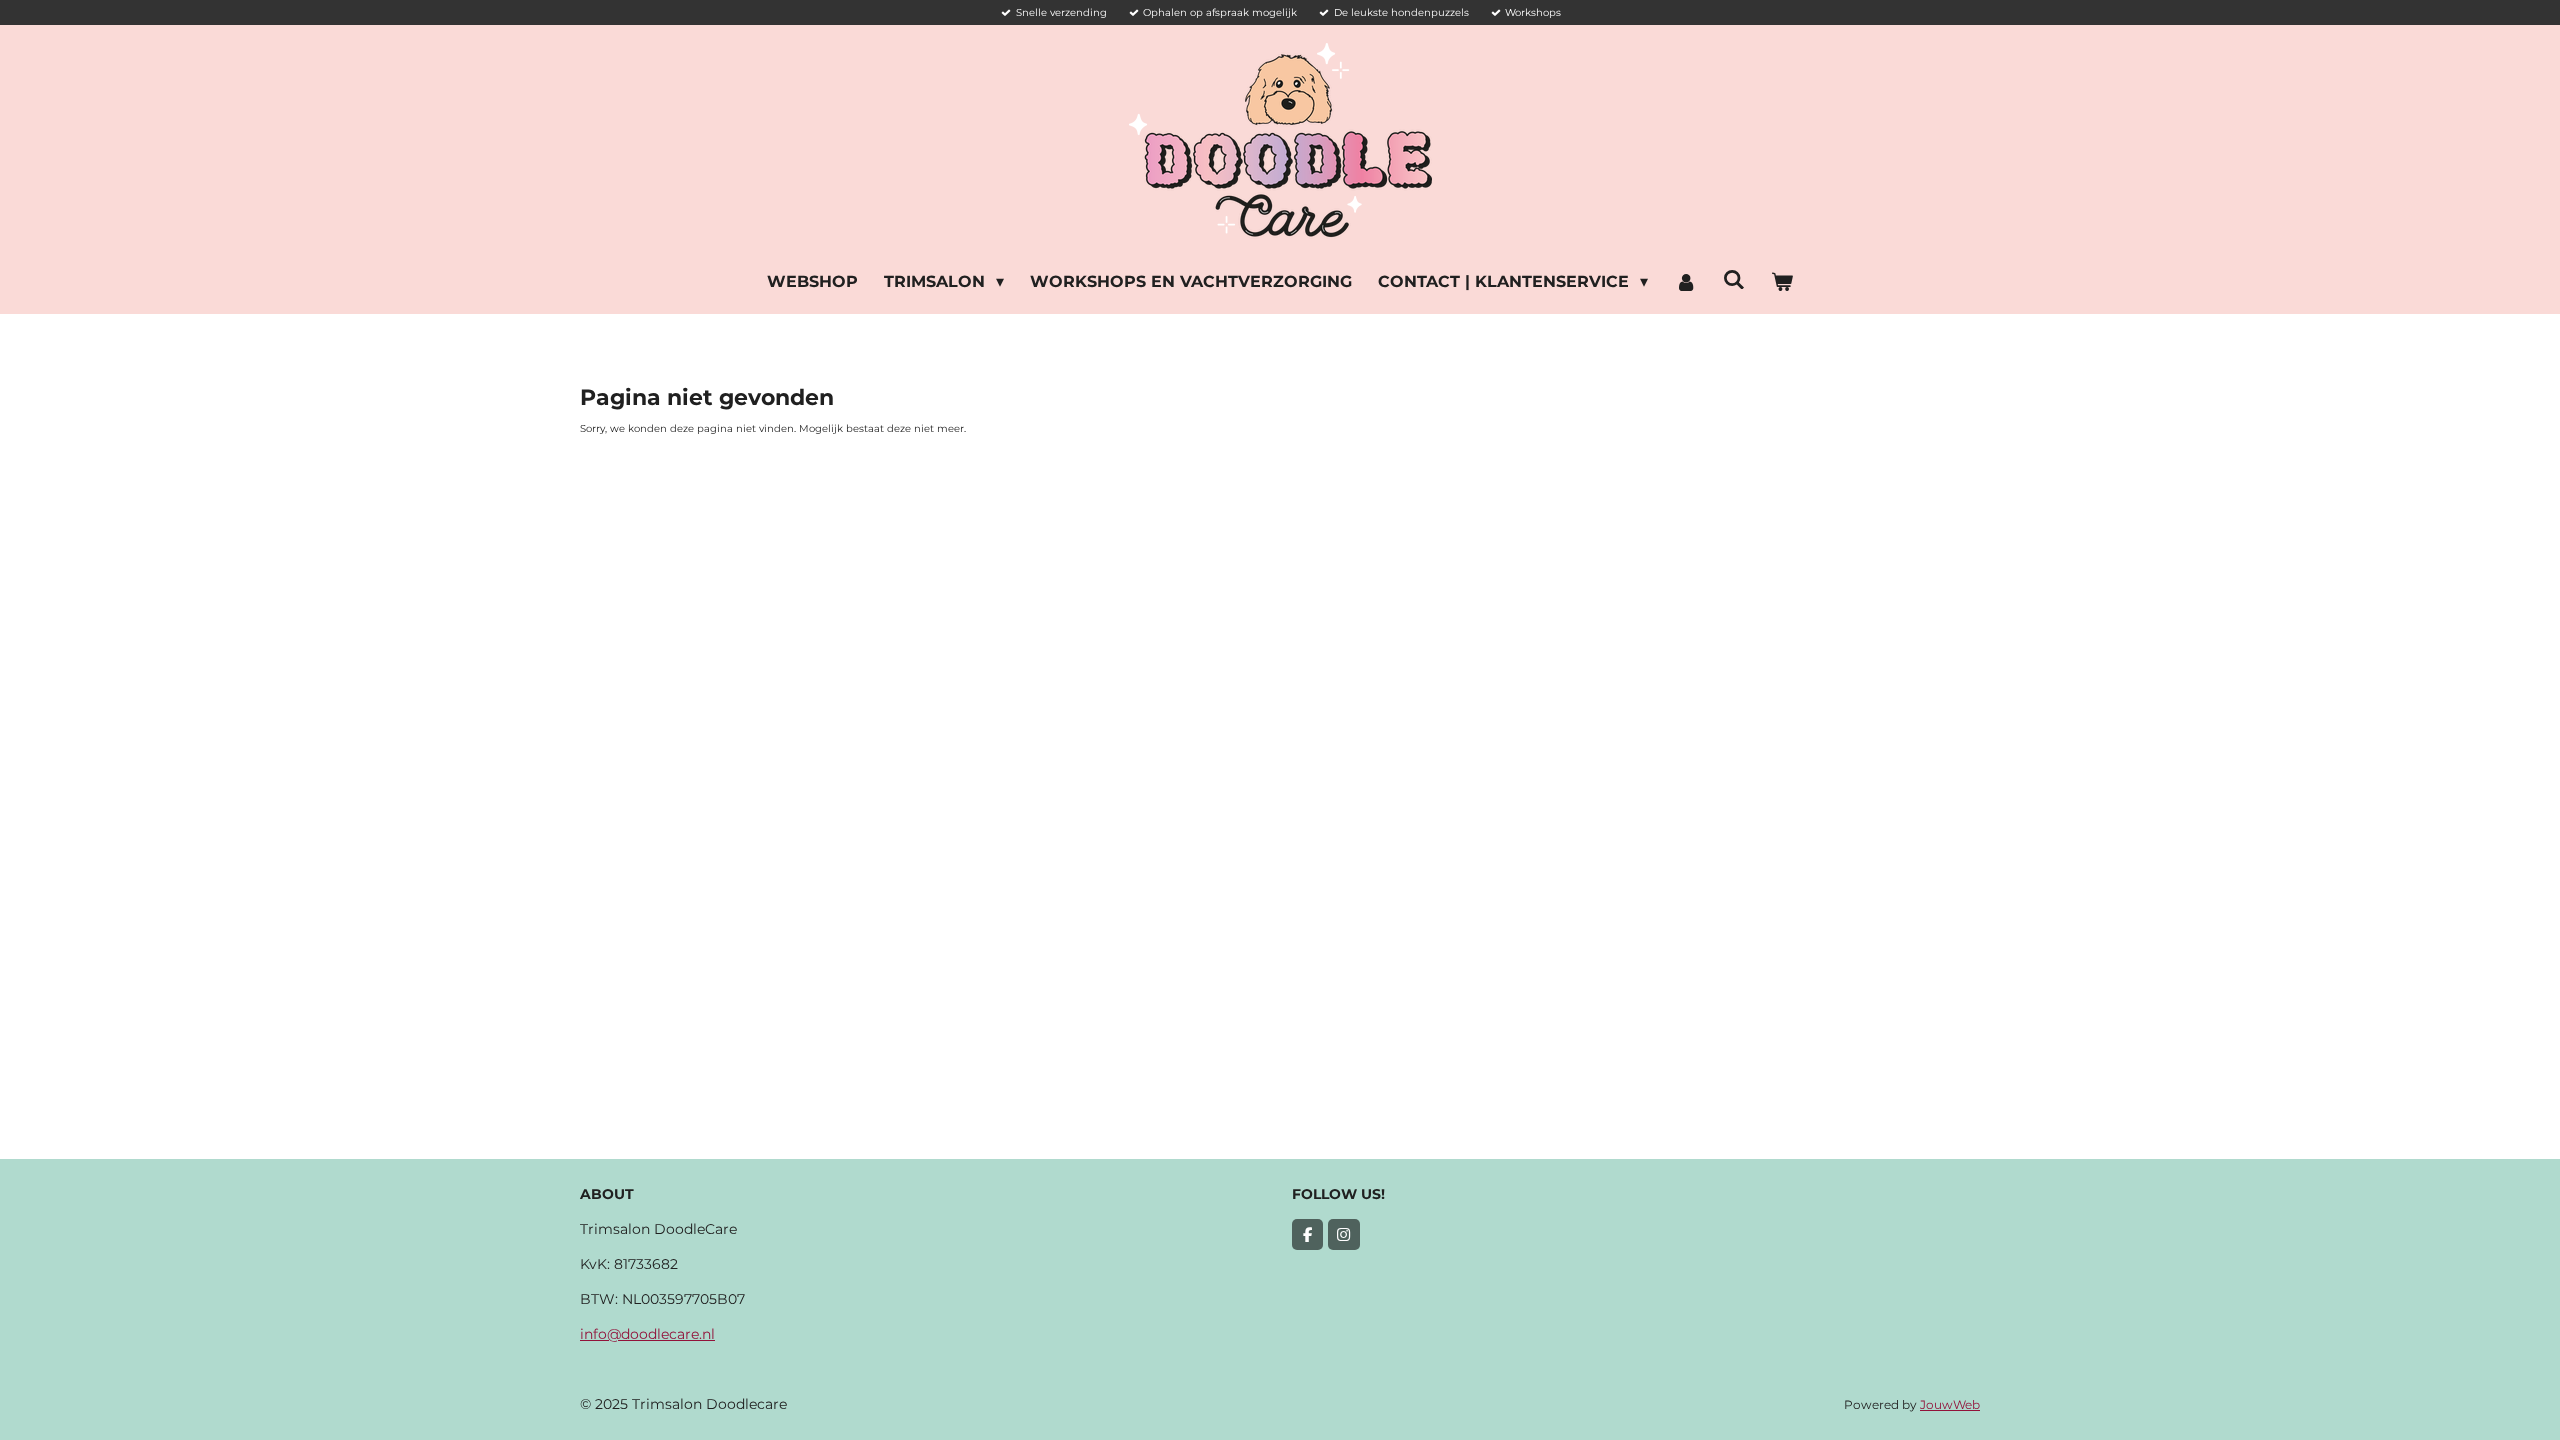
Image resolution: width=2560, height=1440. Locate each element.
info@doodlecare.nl (647, 1334)
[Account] (1685, 282)
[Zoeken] (1734, 279)
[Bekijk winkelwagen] (1782, 282)
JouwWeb (1950, 1405)
